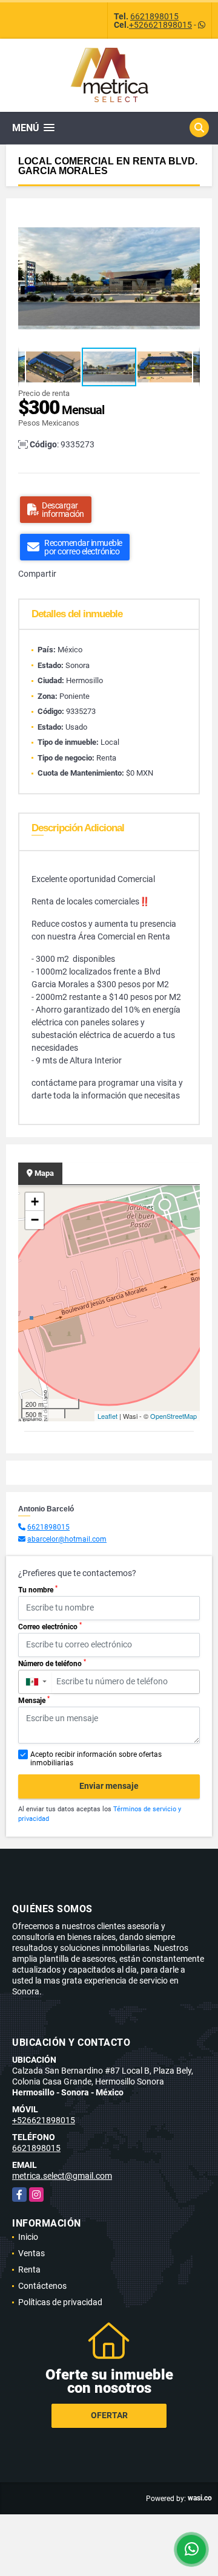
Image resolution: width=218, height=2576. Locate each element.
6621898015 (154, 16)
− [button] (35, 1220)
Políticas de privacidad (60, 2302)
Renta (29, 2269)
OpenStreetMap (173, 1416)
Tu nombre (38, 1589)
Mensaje (34, 1700)
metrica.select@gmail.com (62, 2176)
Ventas (31, 2253)
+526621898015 (160, 25)
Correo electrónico (50, 1626)
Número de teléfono (52, 1663)
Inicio (28, 2237)
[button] (189, 221)
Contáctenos (42, 2286)
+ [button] (35, 1202)
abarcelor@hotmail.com (67, 1539)
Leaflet (107, 1416)
